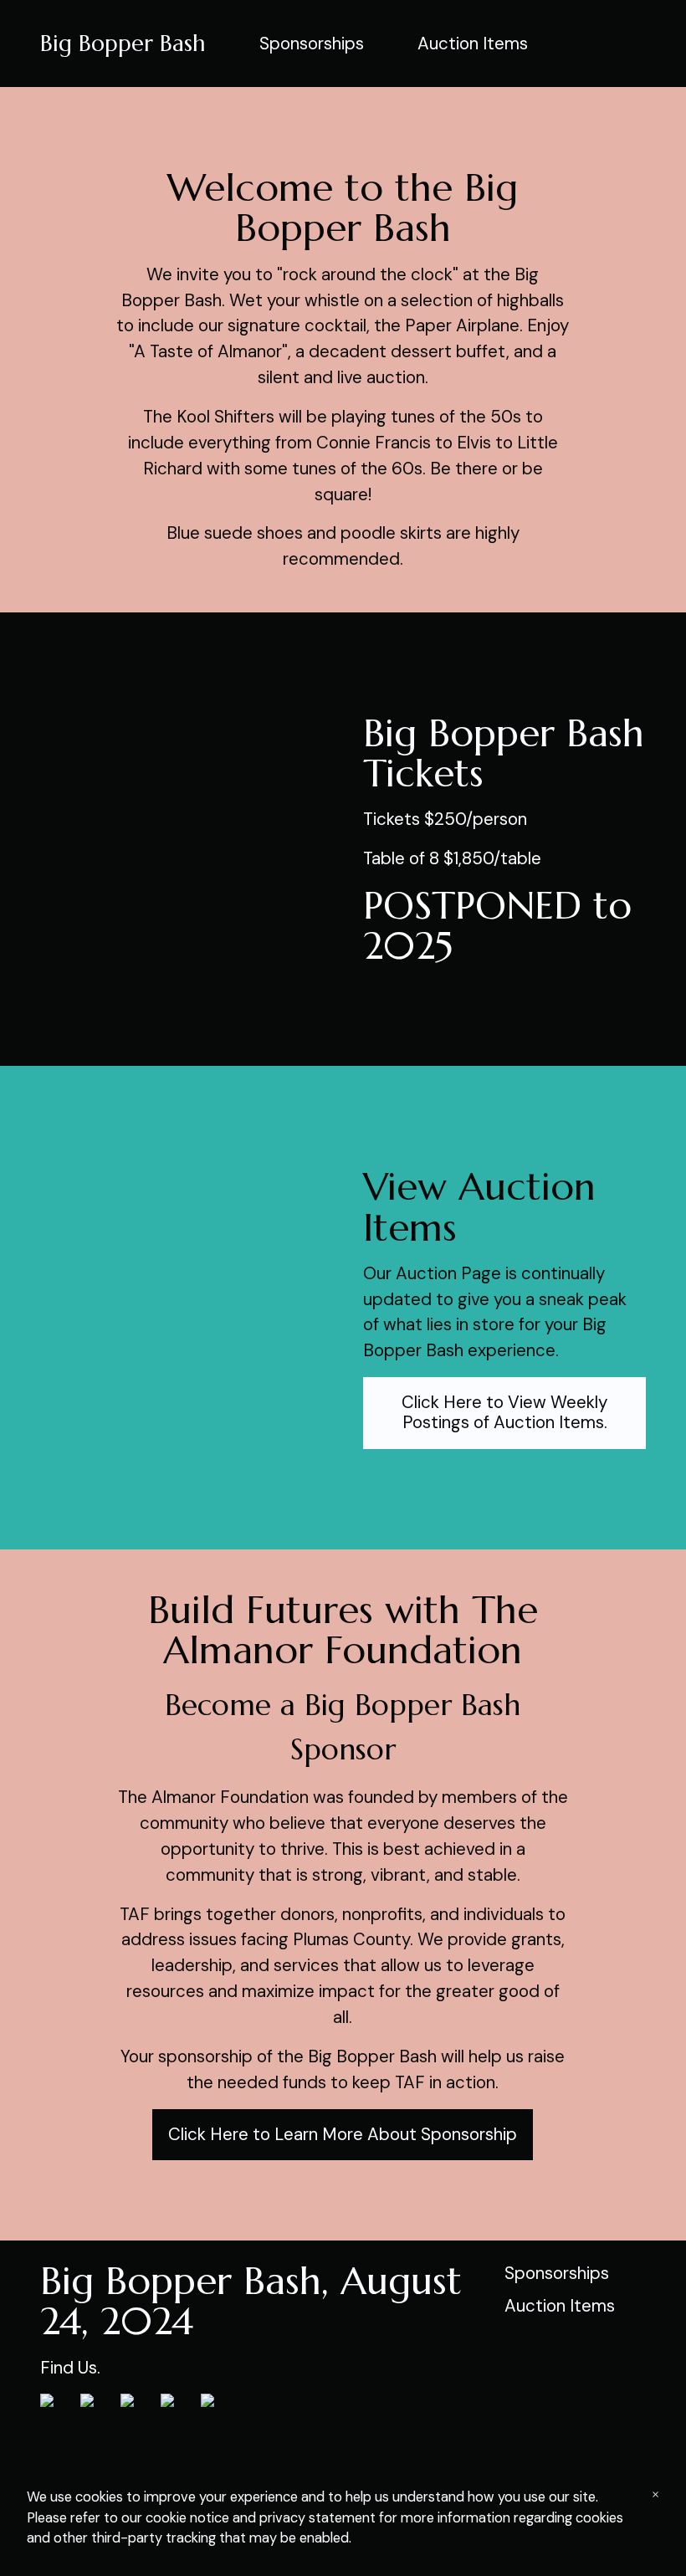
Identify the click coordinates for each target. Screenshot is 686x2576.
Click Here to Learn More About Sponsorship (343, 2134)
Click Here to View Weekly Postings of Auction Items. (504, 1412)
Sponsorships (312, 44)
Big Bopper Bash (123, 44)
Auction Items (473, 44)
